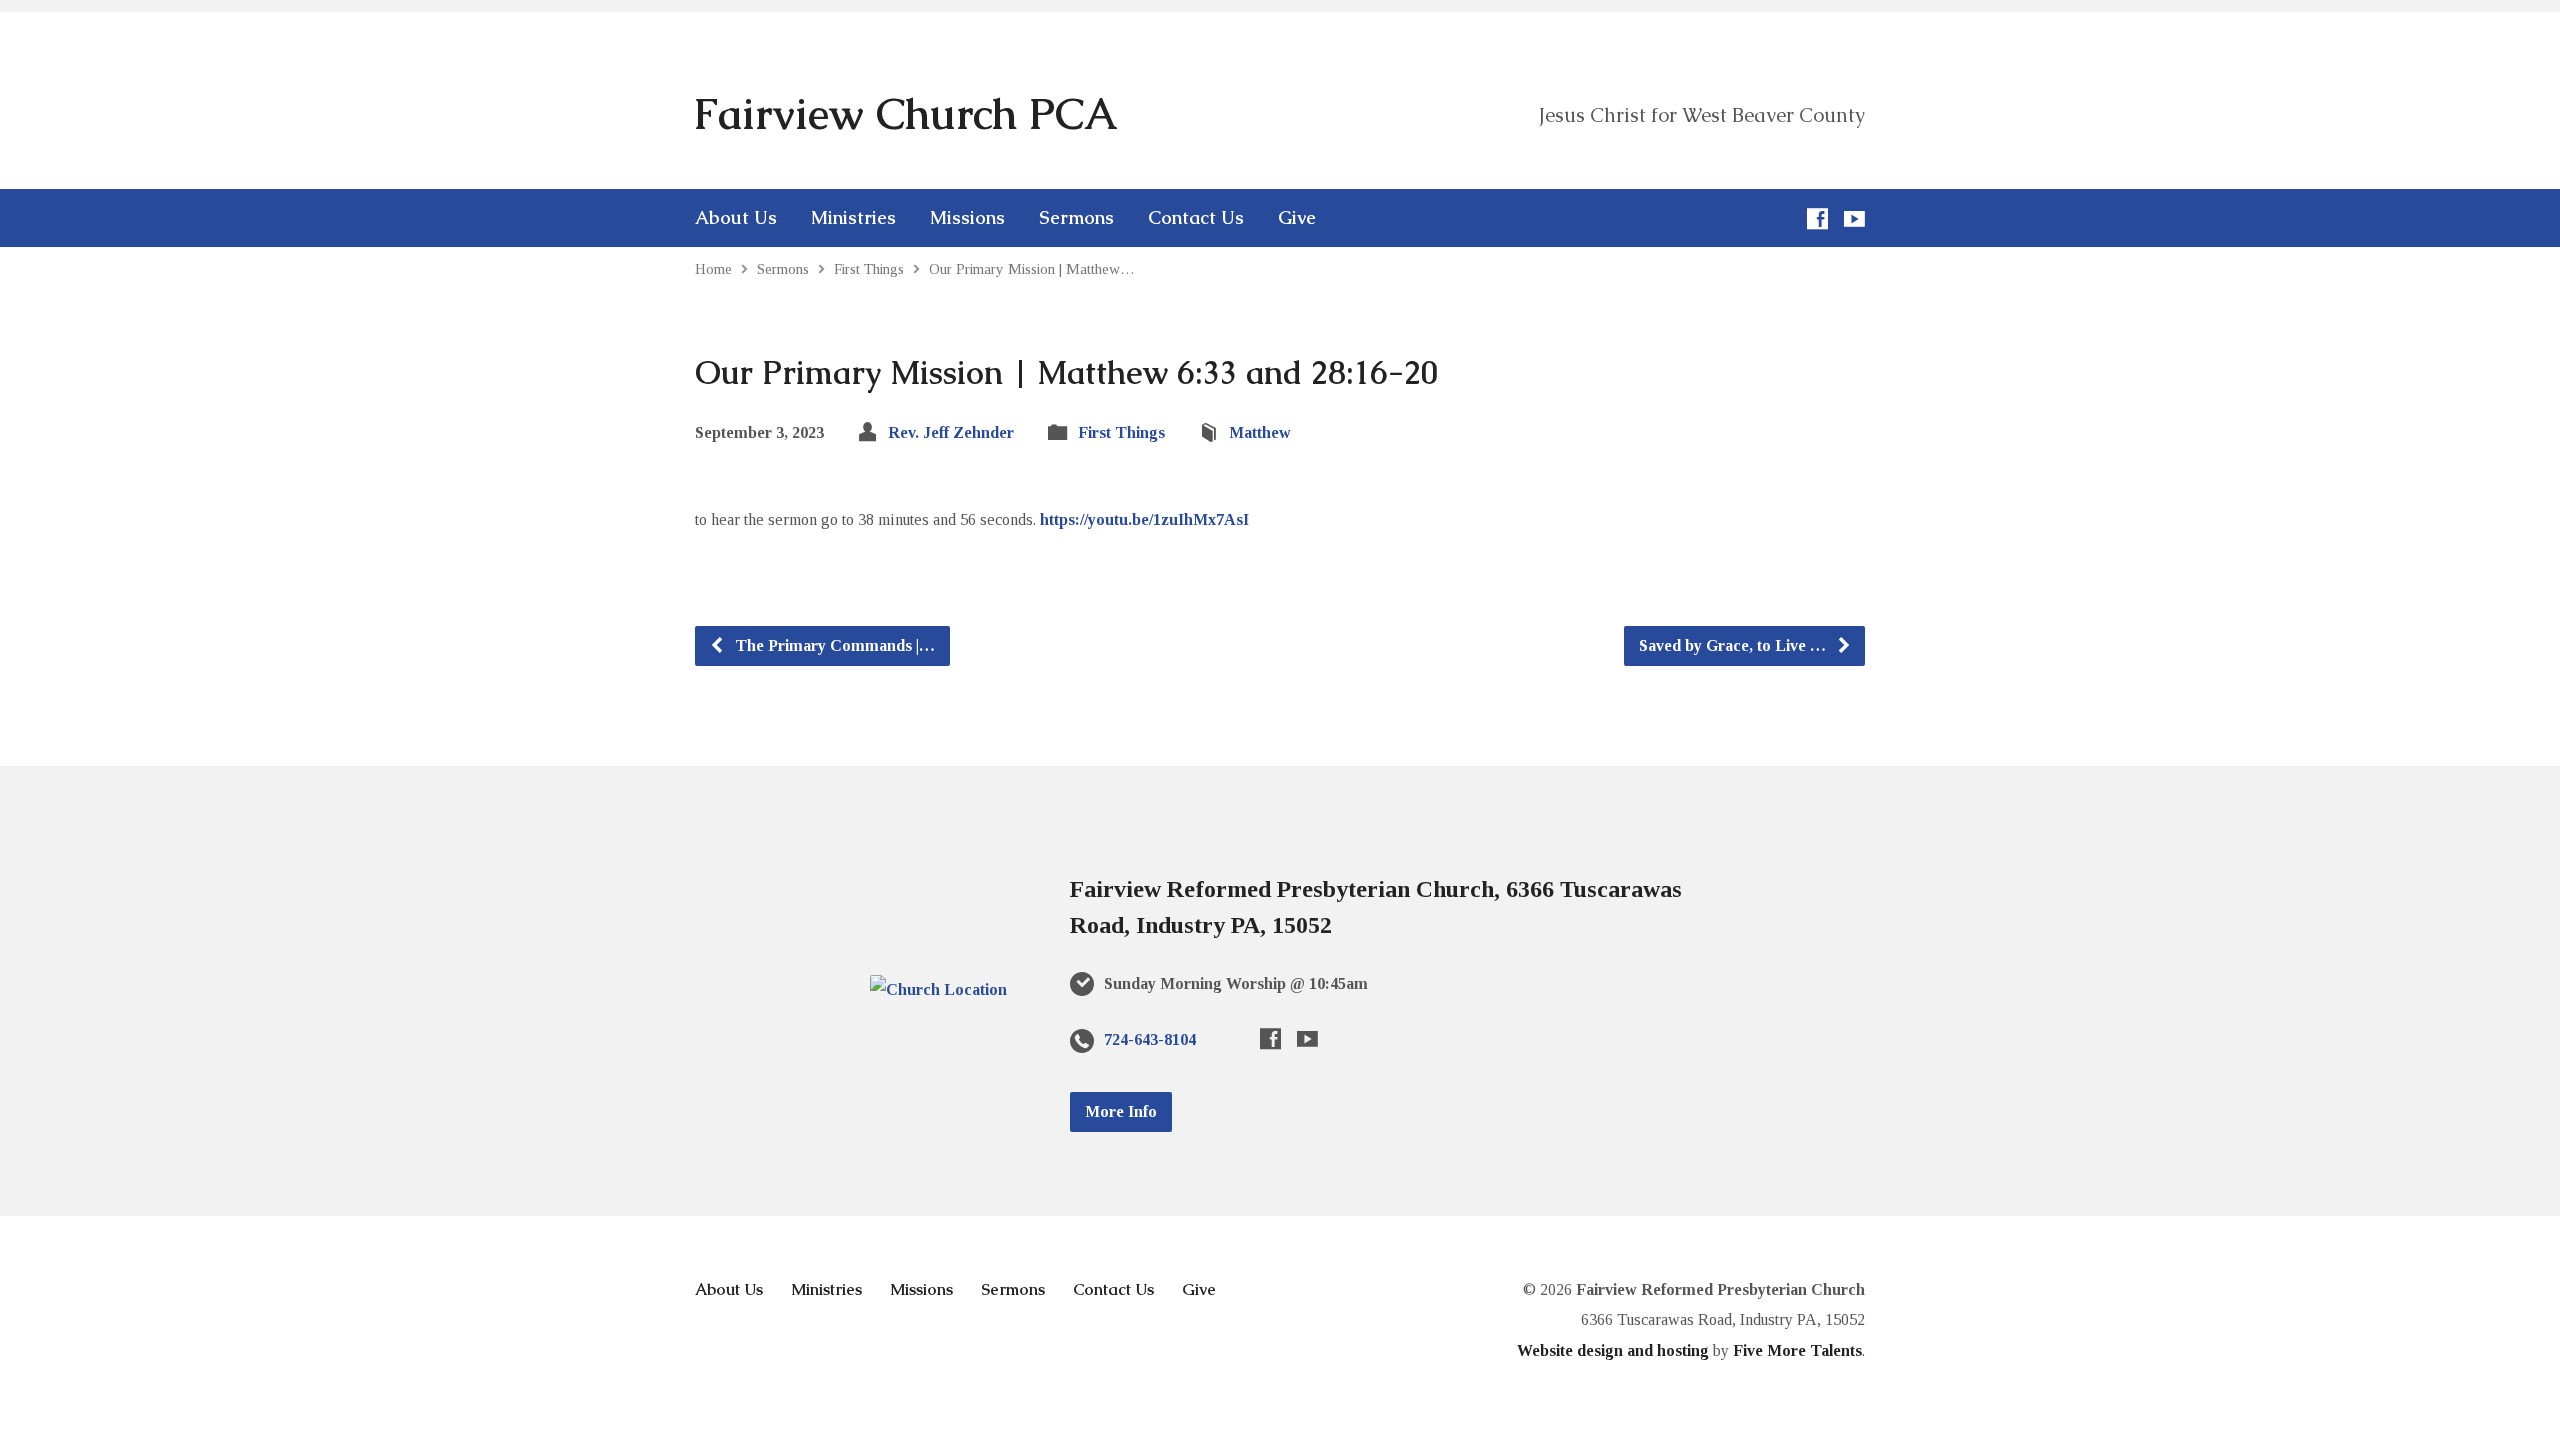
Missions (967, 218)
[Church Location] (938, 989)
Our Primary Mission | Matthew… (1032, 268)
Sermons (1076, 218)
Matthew (1260, 432)
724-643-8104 (1150, 1039)
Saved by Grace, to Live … (1734, 645)
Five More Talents (1797, 1350)
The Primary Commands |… (833, 645)
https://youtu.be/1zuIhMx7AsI (1144, 519)
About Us (736, 218)
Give (1297, 218)
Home (713, 268)
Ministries (853, 218)
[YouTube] (1854, 218)
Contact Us (1196, 218)
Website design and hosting (1613, 1350)
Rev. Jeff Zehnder (951, 432)
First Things (869, 268)
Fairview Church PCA (905, 114)
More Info (1121, 1111)
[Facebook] (1817, 218)
